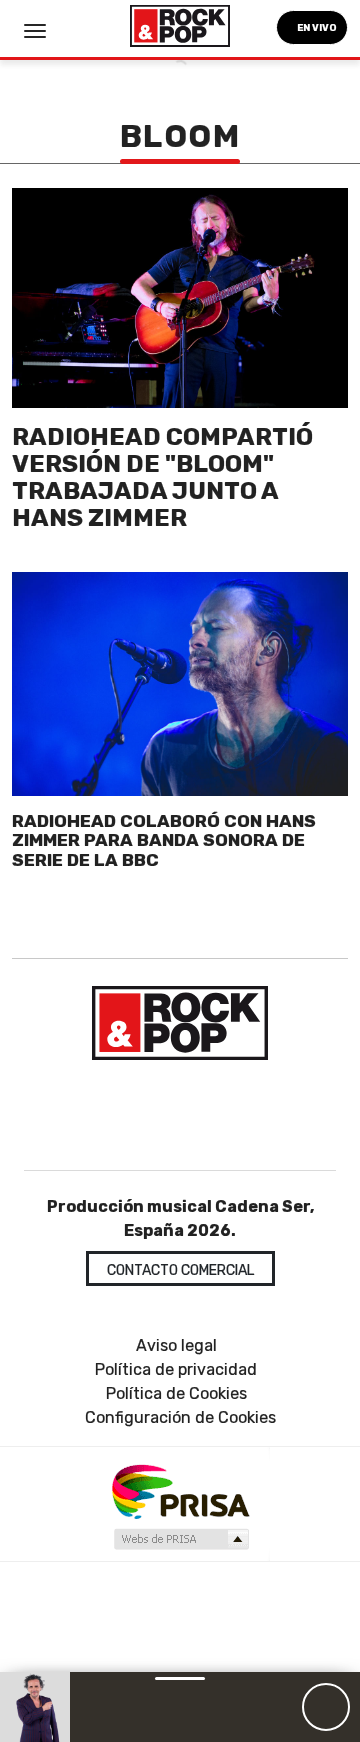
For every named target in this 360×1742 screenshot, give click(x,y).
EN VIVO (316, 27)
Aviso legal (176, 1345)
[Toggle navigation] (35, 31)
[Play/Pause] (326, 1707)
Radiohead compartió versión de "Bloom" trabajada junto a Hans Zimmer (162, 477)
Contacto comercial (180, 1270)
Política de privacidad (176, 1369)
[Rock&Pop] (180, 1023)
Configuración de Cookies (180, 1417)
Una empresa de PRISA (180, 1490)
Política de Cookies (176, 1393)
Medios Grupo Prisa (180, 1539)
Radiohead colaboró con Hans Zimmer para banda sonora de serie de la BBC (164, 840)
